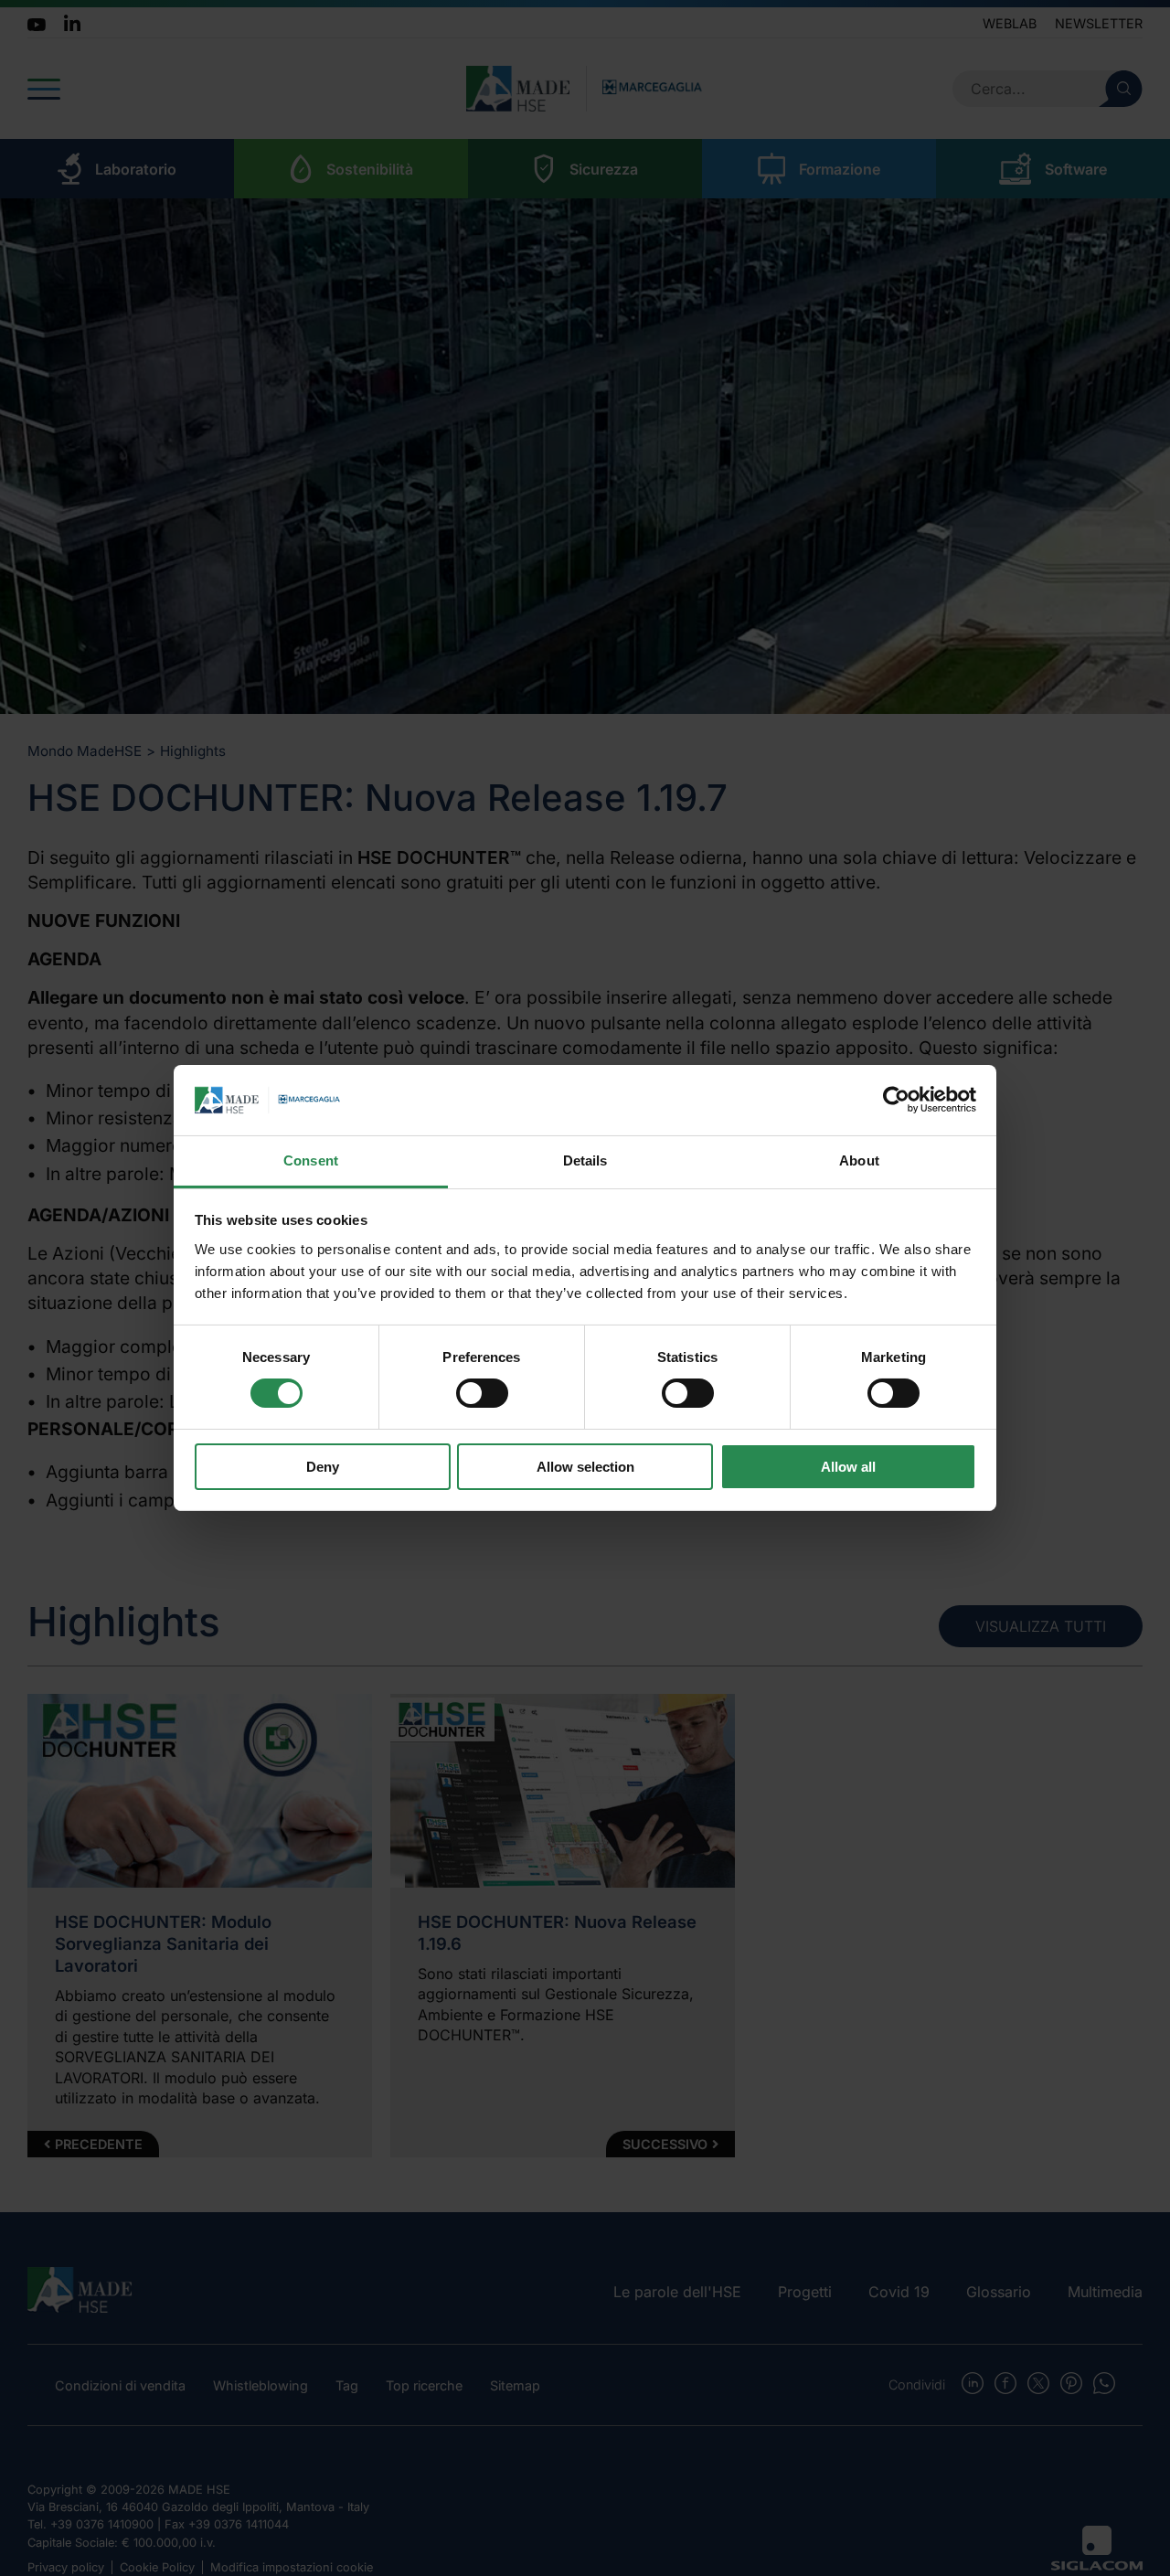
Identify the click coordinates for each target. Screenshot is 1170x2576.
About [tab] (859, 1160)
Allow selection (585, 1467)
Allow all (848, 1467)
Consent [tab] (311, 1160)
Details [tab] (585, 1160)
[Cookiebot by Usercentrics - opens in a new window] (896, 1100)
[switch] (482, 1393)
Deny (323, 1467)
